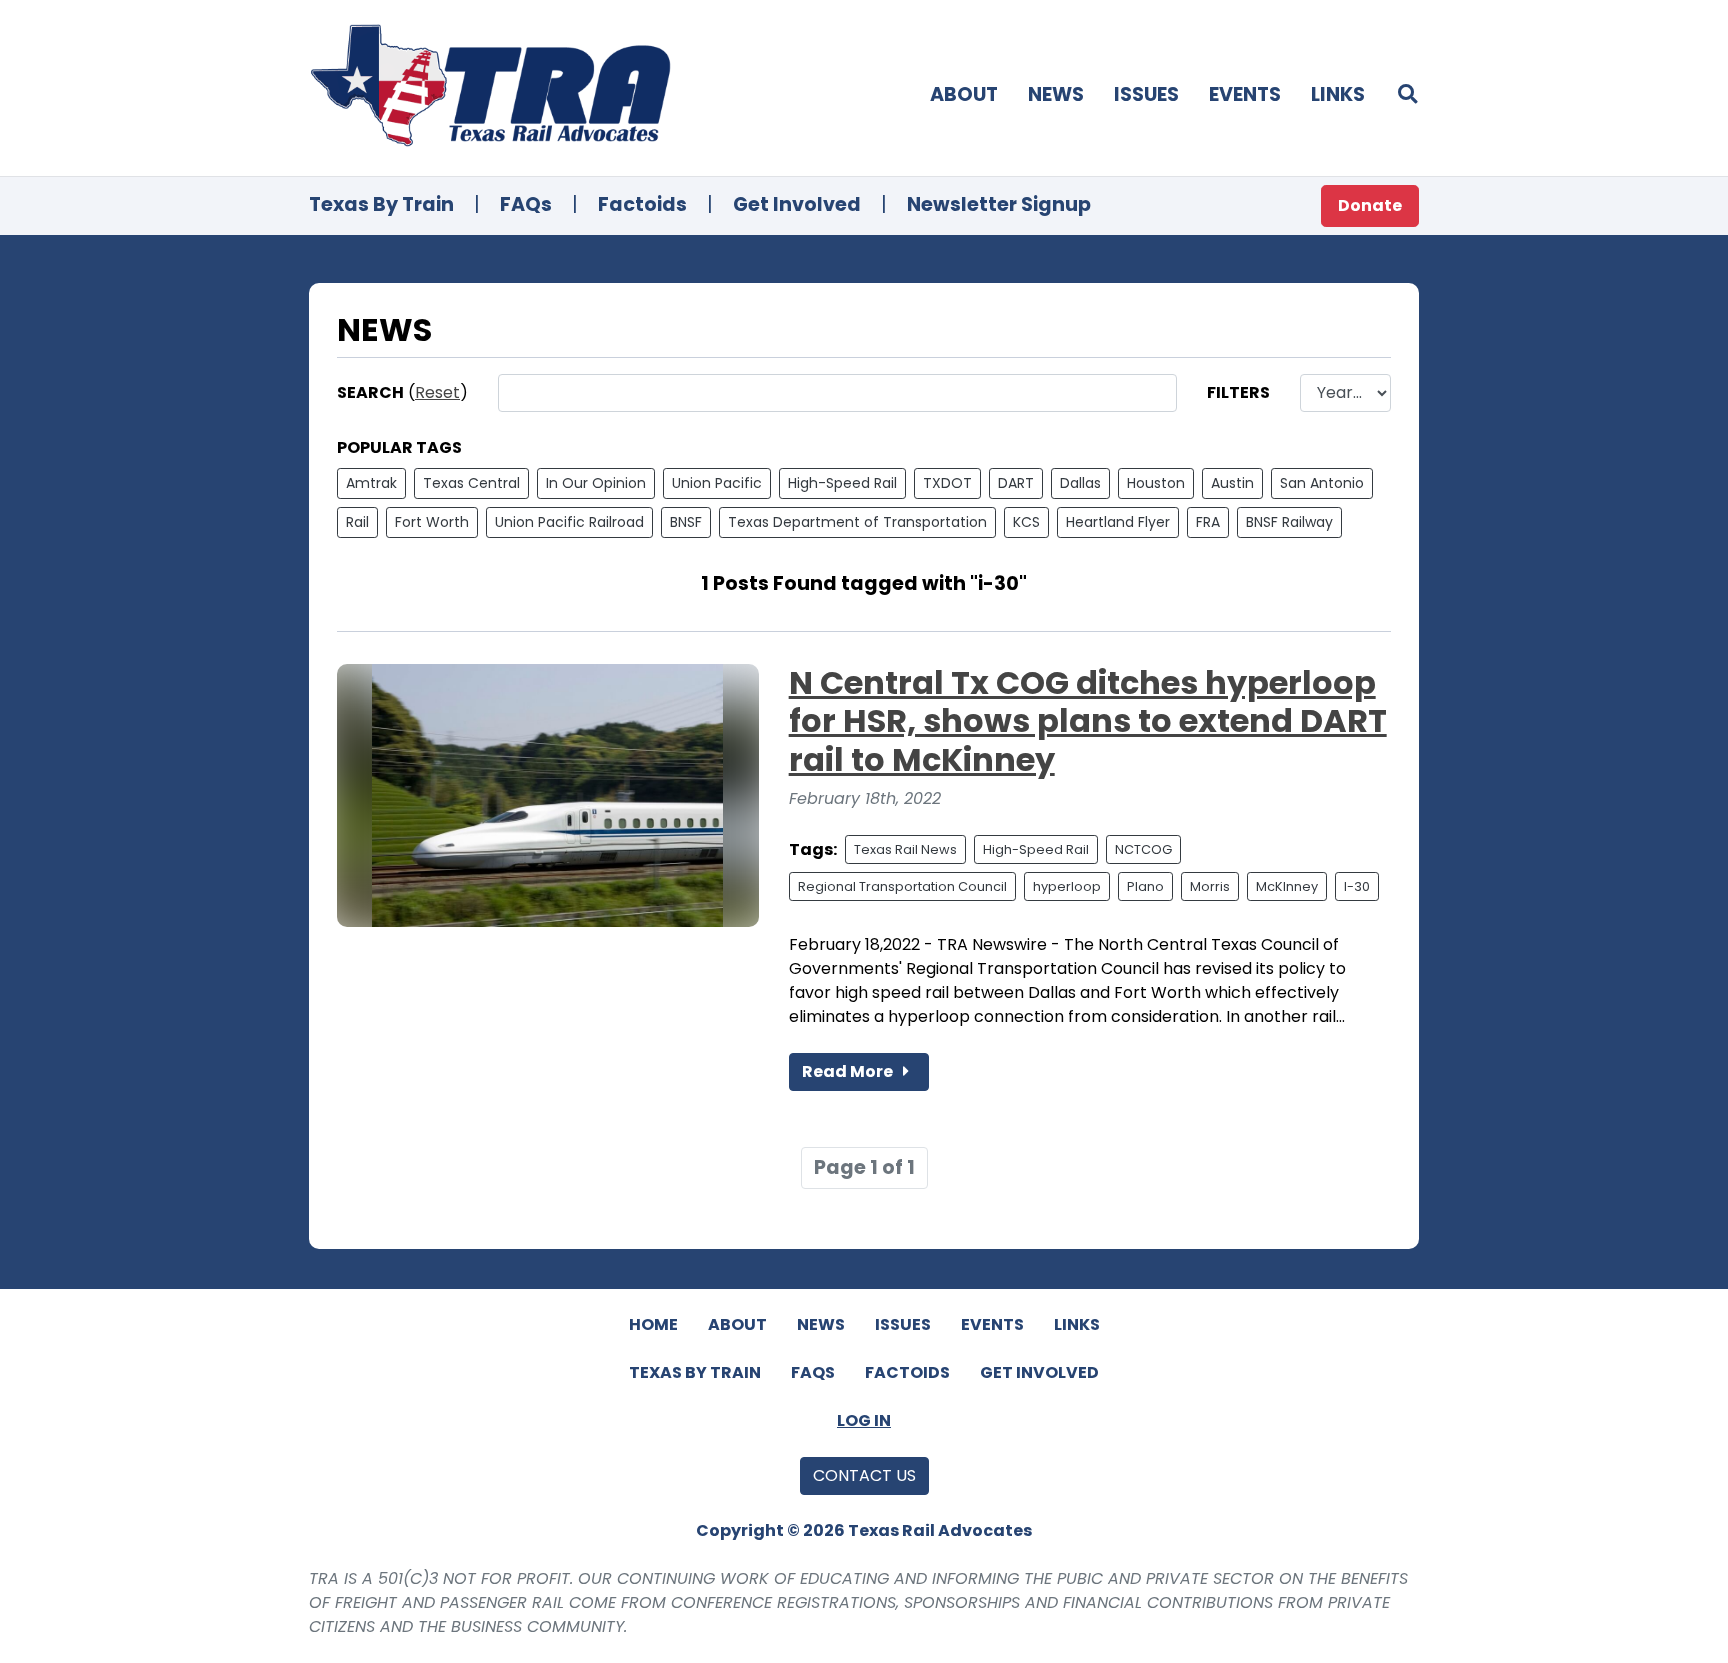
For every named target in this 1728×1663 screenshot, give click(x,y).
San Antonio (1322, 483)
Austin (1232, 483)
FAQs (526, 204)
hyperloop (1067, 886)
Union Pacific (717, 483)
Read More (849, 1071)
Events (1245, 94)
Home (653, 1324)
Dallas (1080, 483)
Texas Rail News (905, 849)
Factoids (642, 204)
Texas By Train (381, 204)
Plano (1145, 886)
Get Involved (797, 204)
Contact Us (864, 1475)
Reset (437, 392)
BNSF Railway (1289, 522)
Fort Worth (432, 522)
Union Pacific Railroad (569, 522)
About (964, 94)
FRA (1208, 522)
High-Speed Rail (842, 483)
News (1056, 94)
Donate (1370, 205)
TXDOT (947, 483)
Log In (864, 1420)
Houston (1156, 483)
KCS (1026, 522)
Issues (1146, 94)
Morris (1210, 886)
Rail (357, 522)
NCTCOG (1143, 849)
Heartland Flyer (1118, 522)
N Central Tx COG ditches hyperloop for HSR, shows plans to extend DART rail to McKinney (1088, 721)
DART (1016, 483)
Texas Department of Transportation (857, 522)
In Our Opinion (596, 483)
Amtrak (371, 483)
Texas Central (471, 483)
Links (1338, 94)
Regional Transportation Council (902, 886)
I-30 (1357, 886)
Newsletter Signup (999, 204)
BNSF (686, 522)
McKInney (1287, 886)
